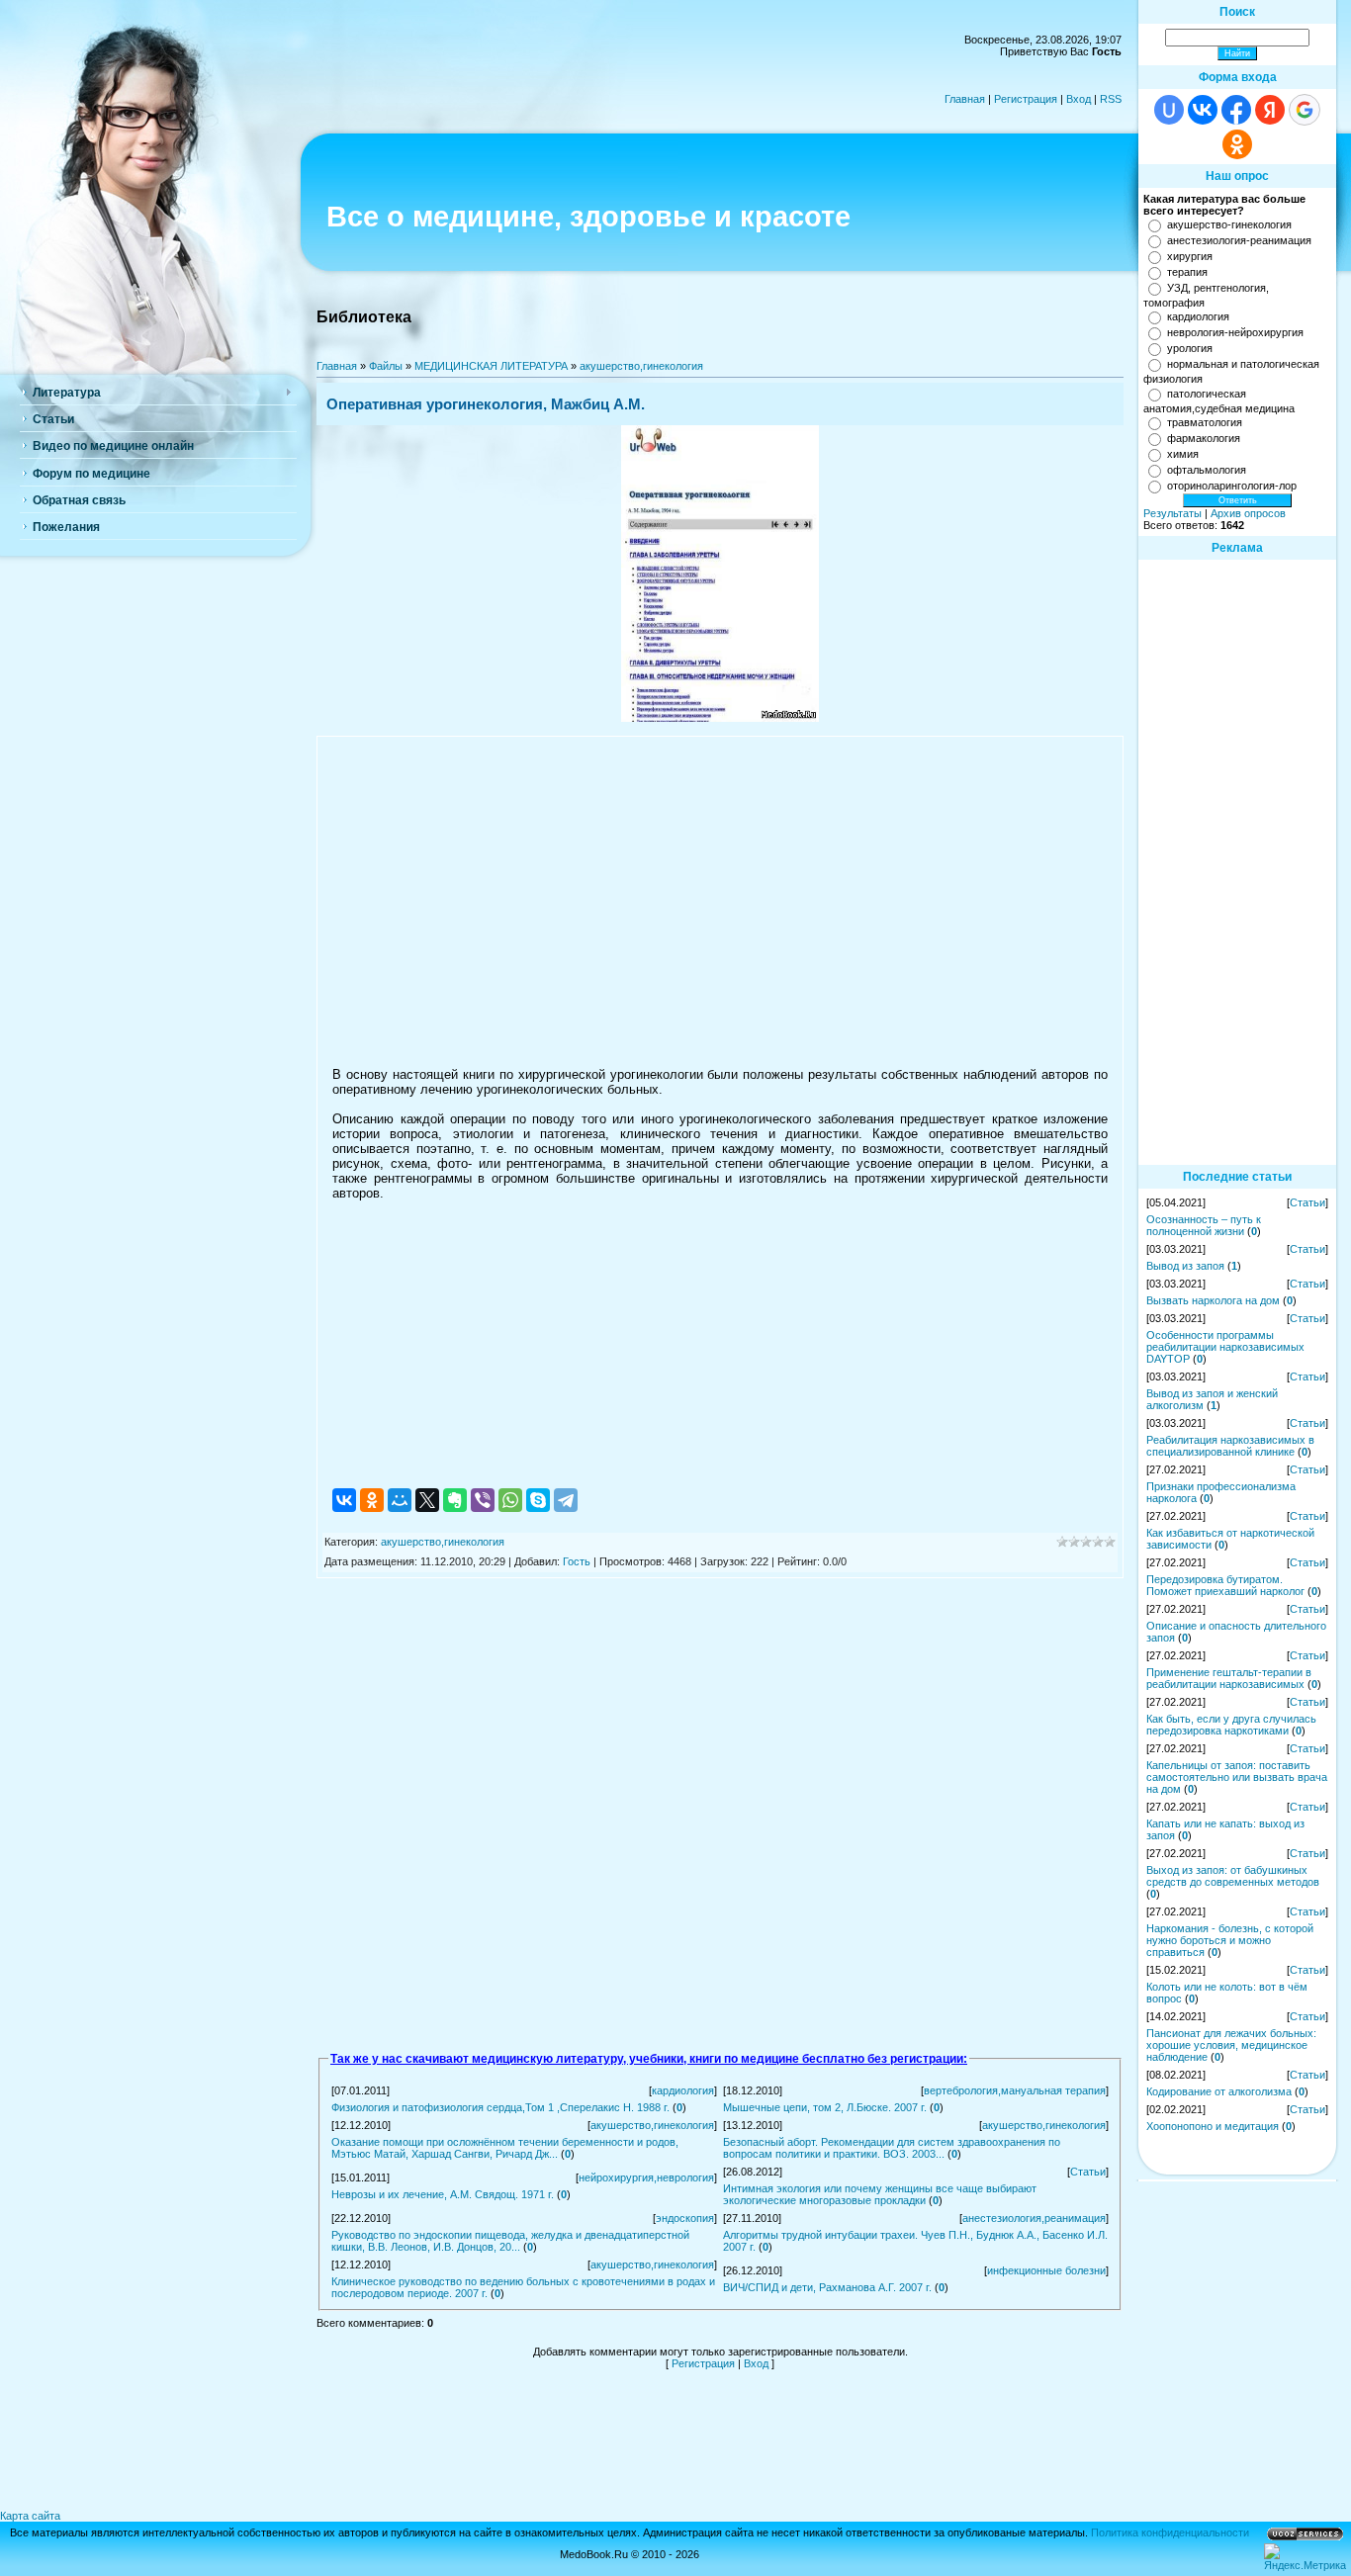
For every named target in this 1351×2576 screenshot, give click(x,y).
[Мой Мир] (400, 1500)
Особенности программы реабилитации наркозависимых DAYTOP (1225, 1347)
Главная (965, 99)
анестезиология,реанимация (1034, 2218)
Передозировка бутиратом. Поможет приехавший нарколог (1225, 1585)
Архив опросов (1248, 513)
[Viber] (483, 1500)
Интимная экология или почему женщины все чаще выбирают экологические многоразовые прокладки (880, 2194)
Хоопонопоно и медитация (1213, 2126)
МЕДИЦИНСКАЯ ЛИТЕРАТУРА (491, 366)
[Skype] (538, 1500)
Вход (1079, 99)
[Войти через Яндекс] (1270, 110)
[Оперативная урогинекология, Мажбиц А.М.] (720, 718)
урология (1190, 348)
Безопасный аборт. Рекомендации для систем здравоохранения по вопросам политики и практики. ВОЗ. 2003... (892, 2148)
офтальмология (1207, 470)
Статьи (1088, 2172)
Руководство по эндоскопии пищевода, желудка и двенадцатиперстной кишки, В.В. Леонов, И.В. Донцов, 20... (510, 2241)
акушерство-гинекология (1229, 224)
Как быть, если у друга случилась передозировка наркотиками (1231, 1725)
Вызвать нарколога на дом (1213, 1300)
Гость (577, 1561)
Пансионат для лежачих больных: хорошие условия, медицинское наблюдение (1231, 2045)
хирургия (1190, 256)
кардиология (683, 2090)
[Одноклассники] (372, 1500)
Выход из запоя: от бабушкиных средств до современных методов (1233, 1876)
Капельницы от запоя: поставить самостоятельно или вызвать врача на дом (1237, 1777)
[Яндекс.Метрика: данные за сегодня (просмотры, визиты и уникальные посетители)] (1305, 2557)
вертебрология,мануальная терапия (1015, 2090)
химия (1183, 454)
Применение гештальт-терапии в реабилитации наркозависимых (1229, 1678)
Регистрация (1026, 99)
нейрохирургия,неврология (646, 2177)
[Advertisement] (720, 894)
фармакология (1204, 438)
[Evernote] (455, 1500)
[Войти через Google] (1305, 110)
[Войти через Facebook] (1236, 110)
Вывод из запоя (1185, 1266)
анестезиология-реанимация (1239, 240)
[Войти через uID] (1169, 110)
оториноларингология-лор (1232, 486)
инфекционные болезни (1046, 2270)
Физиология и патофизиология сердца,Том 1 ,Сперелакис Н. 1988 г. (500, 2107)
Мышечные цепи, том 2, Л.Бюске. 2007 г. (825, 2107)
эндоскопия (685, 2218)
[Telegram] (566, 1500)
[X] (427, 1500)
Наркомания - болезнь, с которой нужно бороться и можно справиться (1230, 1940)
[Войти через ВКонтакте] (1203, 110)
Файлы (386, 366)
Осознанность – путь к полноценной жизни (1204, 1225)
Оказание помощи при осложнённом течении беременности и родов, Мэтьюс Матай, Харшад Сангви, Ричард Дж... (505, 2148)
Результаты (1172, 513)
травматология (1205, 422)
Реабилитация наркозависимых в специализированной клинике (1230, 1446)
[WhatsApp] (510, 1500)
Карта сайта (30, 2516)
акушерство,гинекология (641, 366)
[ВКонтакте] (344, 1500)
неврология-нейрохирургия (1235, 332)
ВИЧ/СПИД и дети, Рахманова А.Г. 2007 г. (827, 2287)
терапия (1187, 272)
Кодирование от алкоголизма (1219, 2091)
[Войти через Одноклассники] (1237, 144)
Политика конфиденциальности (1170, 2532)
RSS (1111, 99)
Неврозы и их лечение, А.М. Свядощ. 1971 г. (443, 2194)
